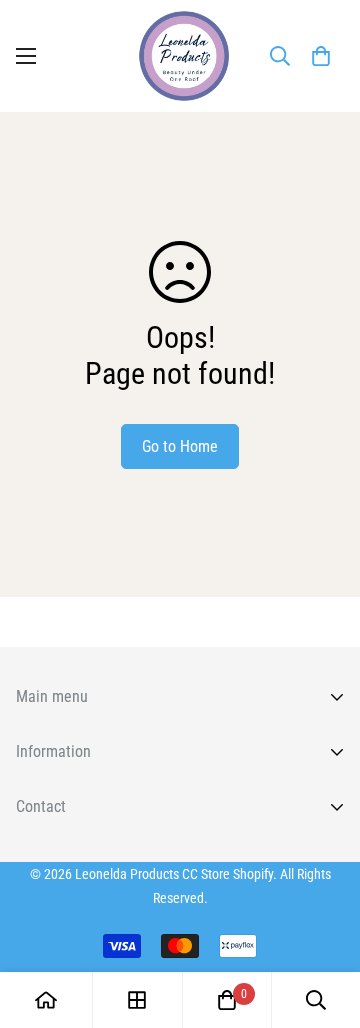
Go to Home (180, 446)
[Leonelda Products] (180, 56)
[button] (321, 56)
